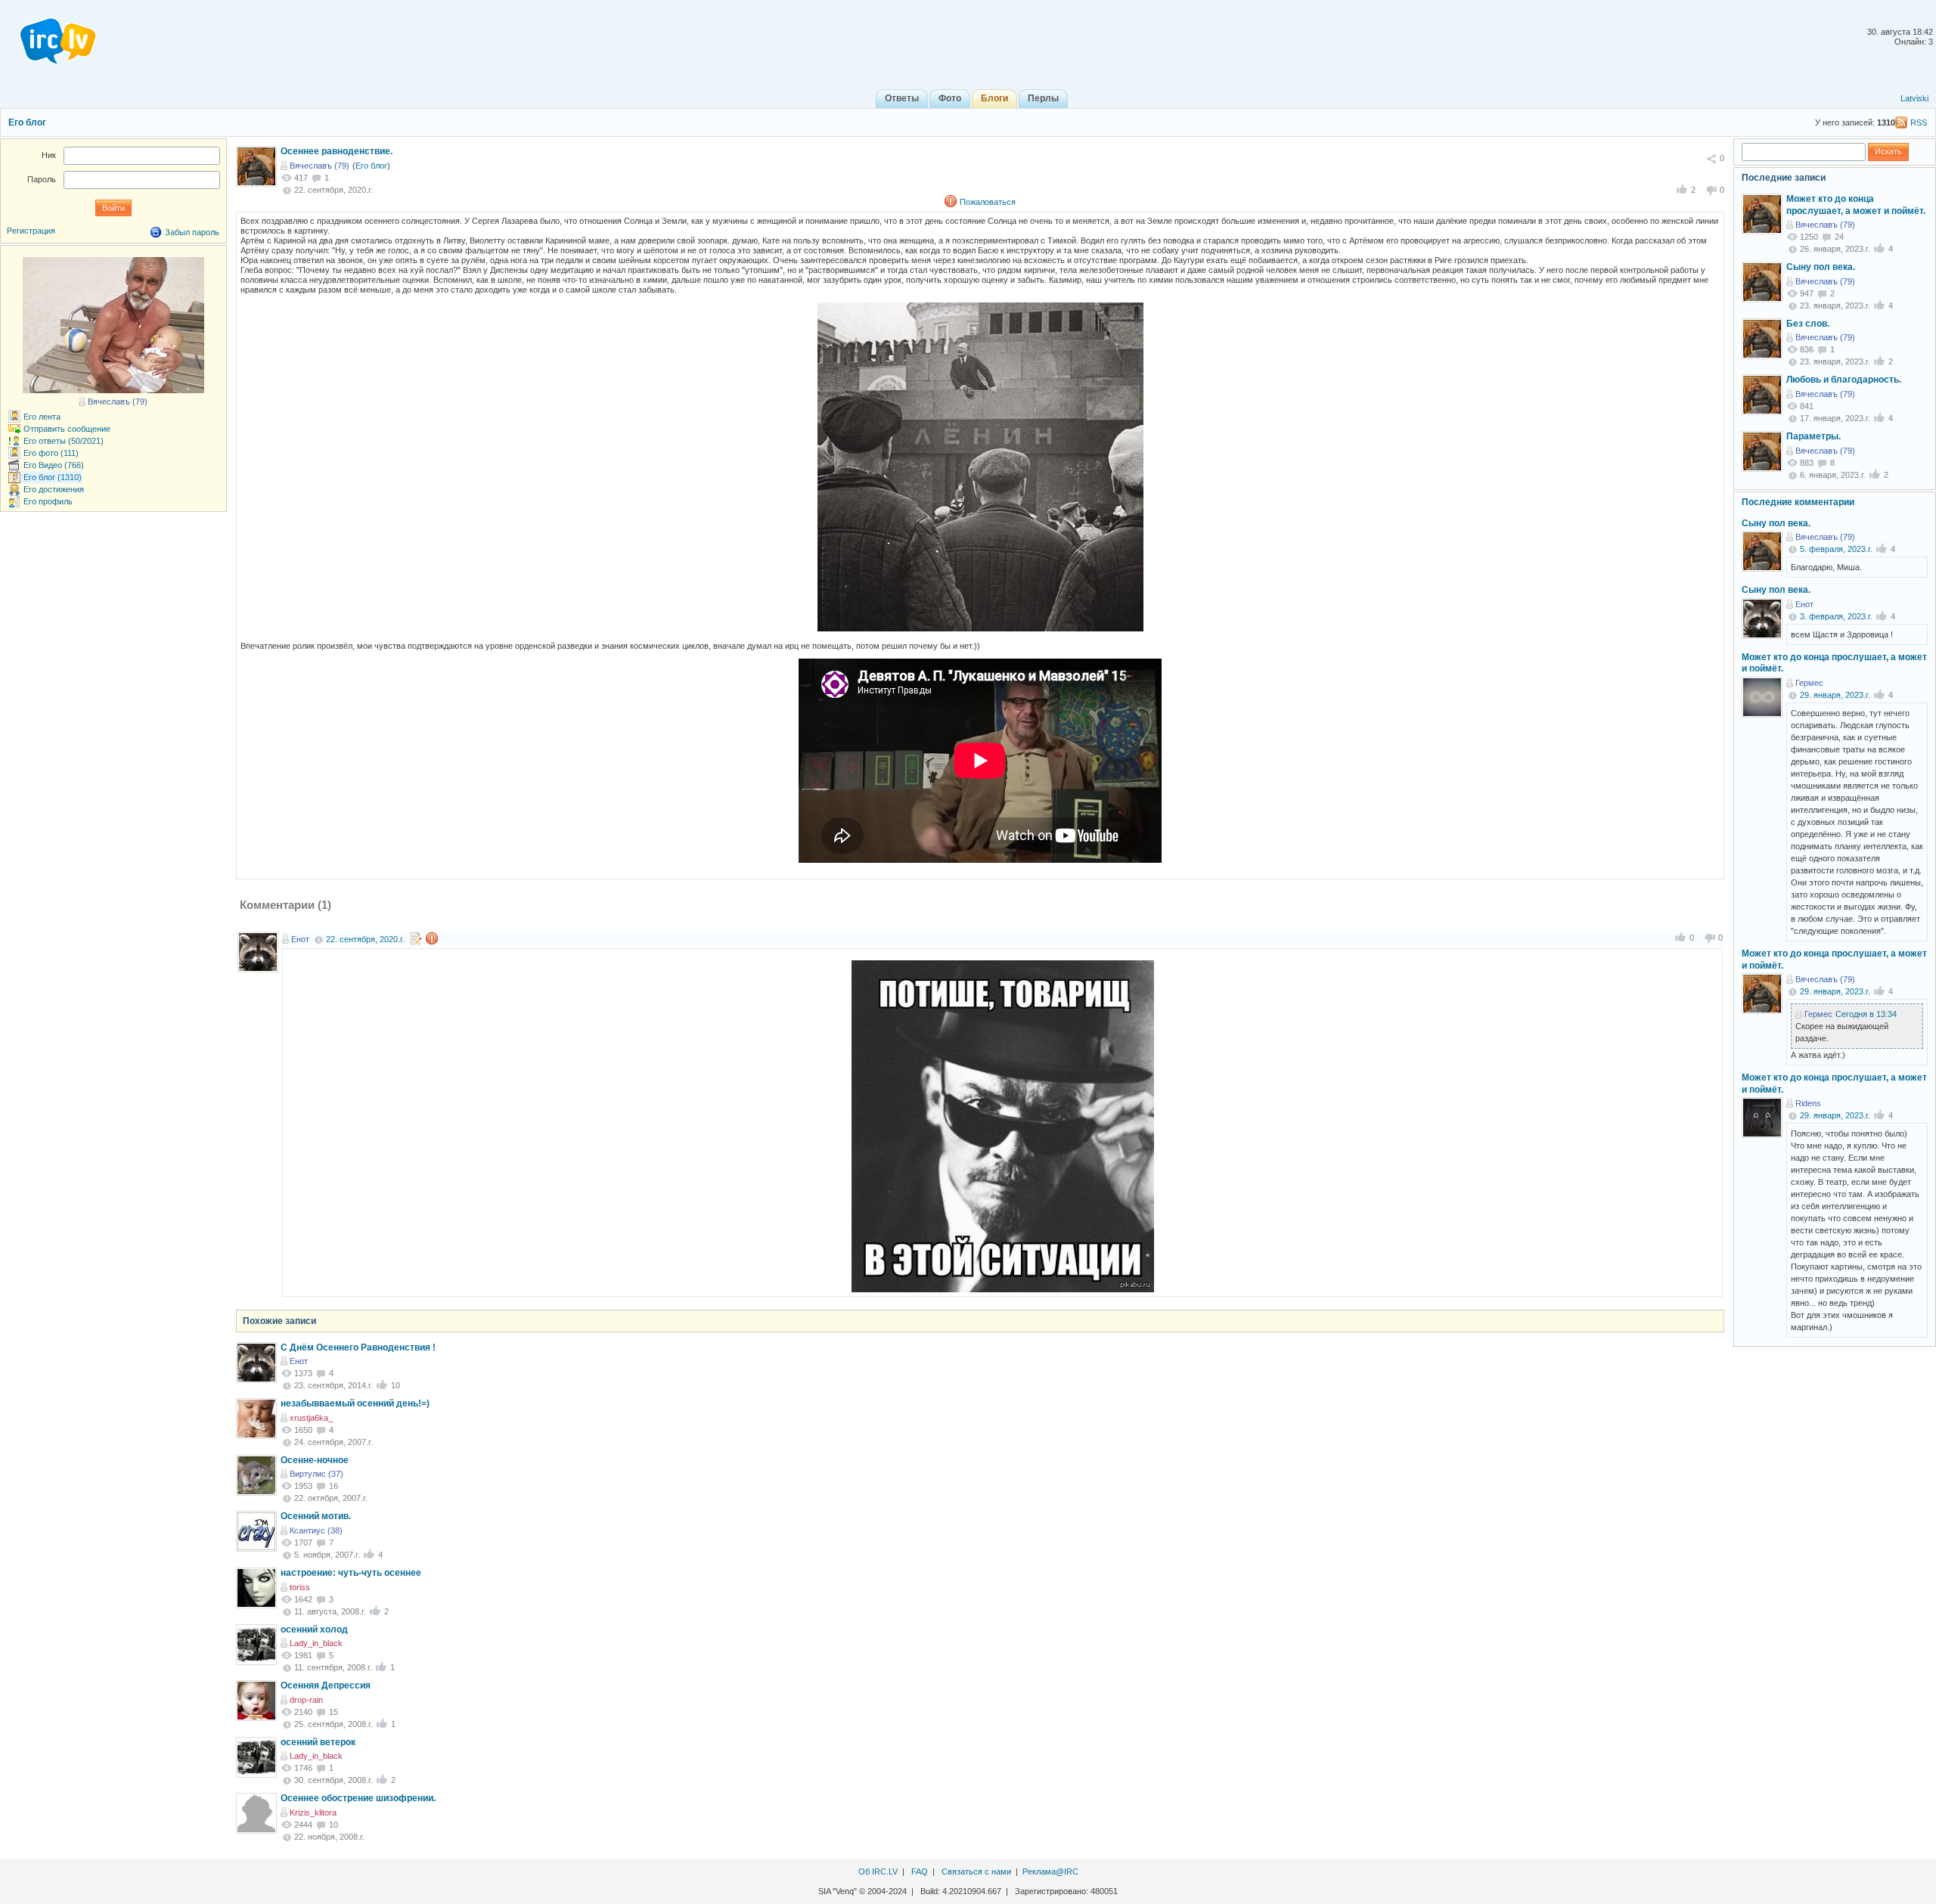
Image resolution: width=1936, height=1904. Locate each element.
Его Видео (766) (54, 465)
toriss (300, 1587)
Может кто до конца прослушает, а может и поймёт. (1856, 205)
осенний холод (314, 1630)
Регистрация (31, 231)
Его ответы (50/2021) (64, 441)
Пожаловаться (988, 202)
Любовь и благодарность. (1844, 380)
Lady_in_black (316, 1643)
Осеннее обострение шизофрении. (358, 1798)
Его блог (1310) (53, 477)
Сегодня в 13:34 (1866, 1014)
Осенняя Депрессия (326, 1685)
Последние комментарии (1798, 502)
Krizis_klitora (313, 1813)
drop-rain (306, 1700)
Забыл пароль (192, 232)
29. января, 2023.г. (1835, 695)
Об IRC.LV (878, 1871)
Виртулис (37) (316, 1474)
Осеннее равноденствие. (337, 151)
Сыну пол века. (1821, 267)
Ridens (1808, 1103)
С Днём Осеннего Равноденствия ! (358, 1347)
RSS (1919, 122)
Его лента (42, 417)
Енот (300, 939)
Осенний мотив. (316, 1516)
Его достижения (54, 489)
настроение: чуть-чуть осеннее (351, 1573)
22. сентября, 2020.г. (365, 939)
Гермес (1809, 683)
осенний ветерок (318, 1742)
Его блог (27, 122)
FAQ (920, 1871)
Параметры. (1813, 436)
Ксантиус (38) (316, 1530)
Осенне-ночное (315, 1460)
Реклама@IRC (1050, 1871)
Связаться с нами (976, 1871)
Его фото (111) (51, 453)
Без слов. (1808, 324)
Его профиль (48, 501)
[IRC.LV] (48, 36)
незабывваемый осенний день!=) (355, 1403)
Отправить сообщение (67, 429)
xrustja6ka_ (311, 1418)
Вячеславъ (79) (320, 166)
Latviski (1914, 98)
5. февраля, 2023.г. (1836, 549)
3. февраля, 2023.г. (1836, 616)
